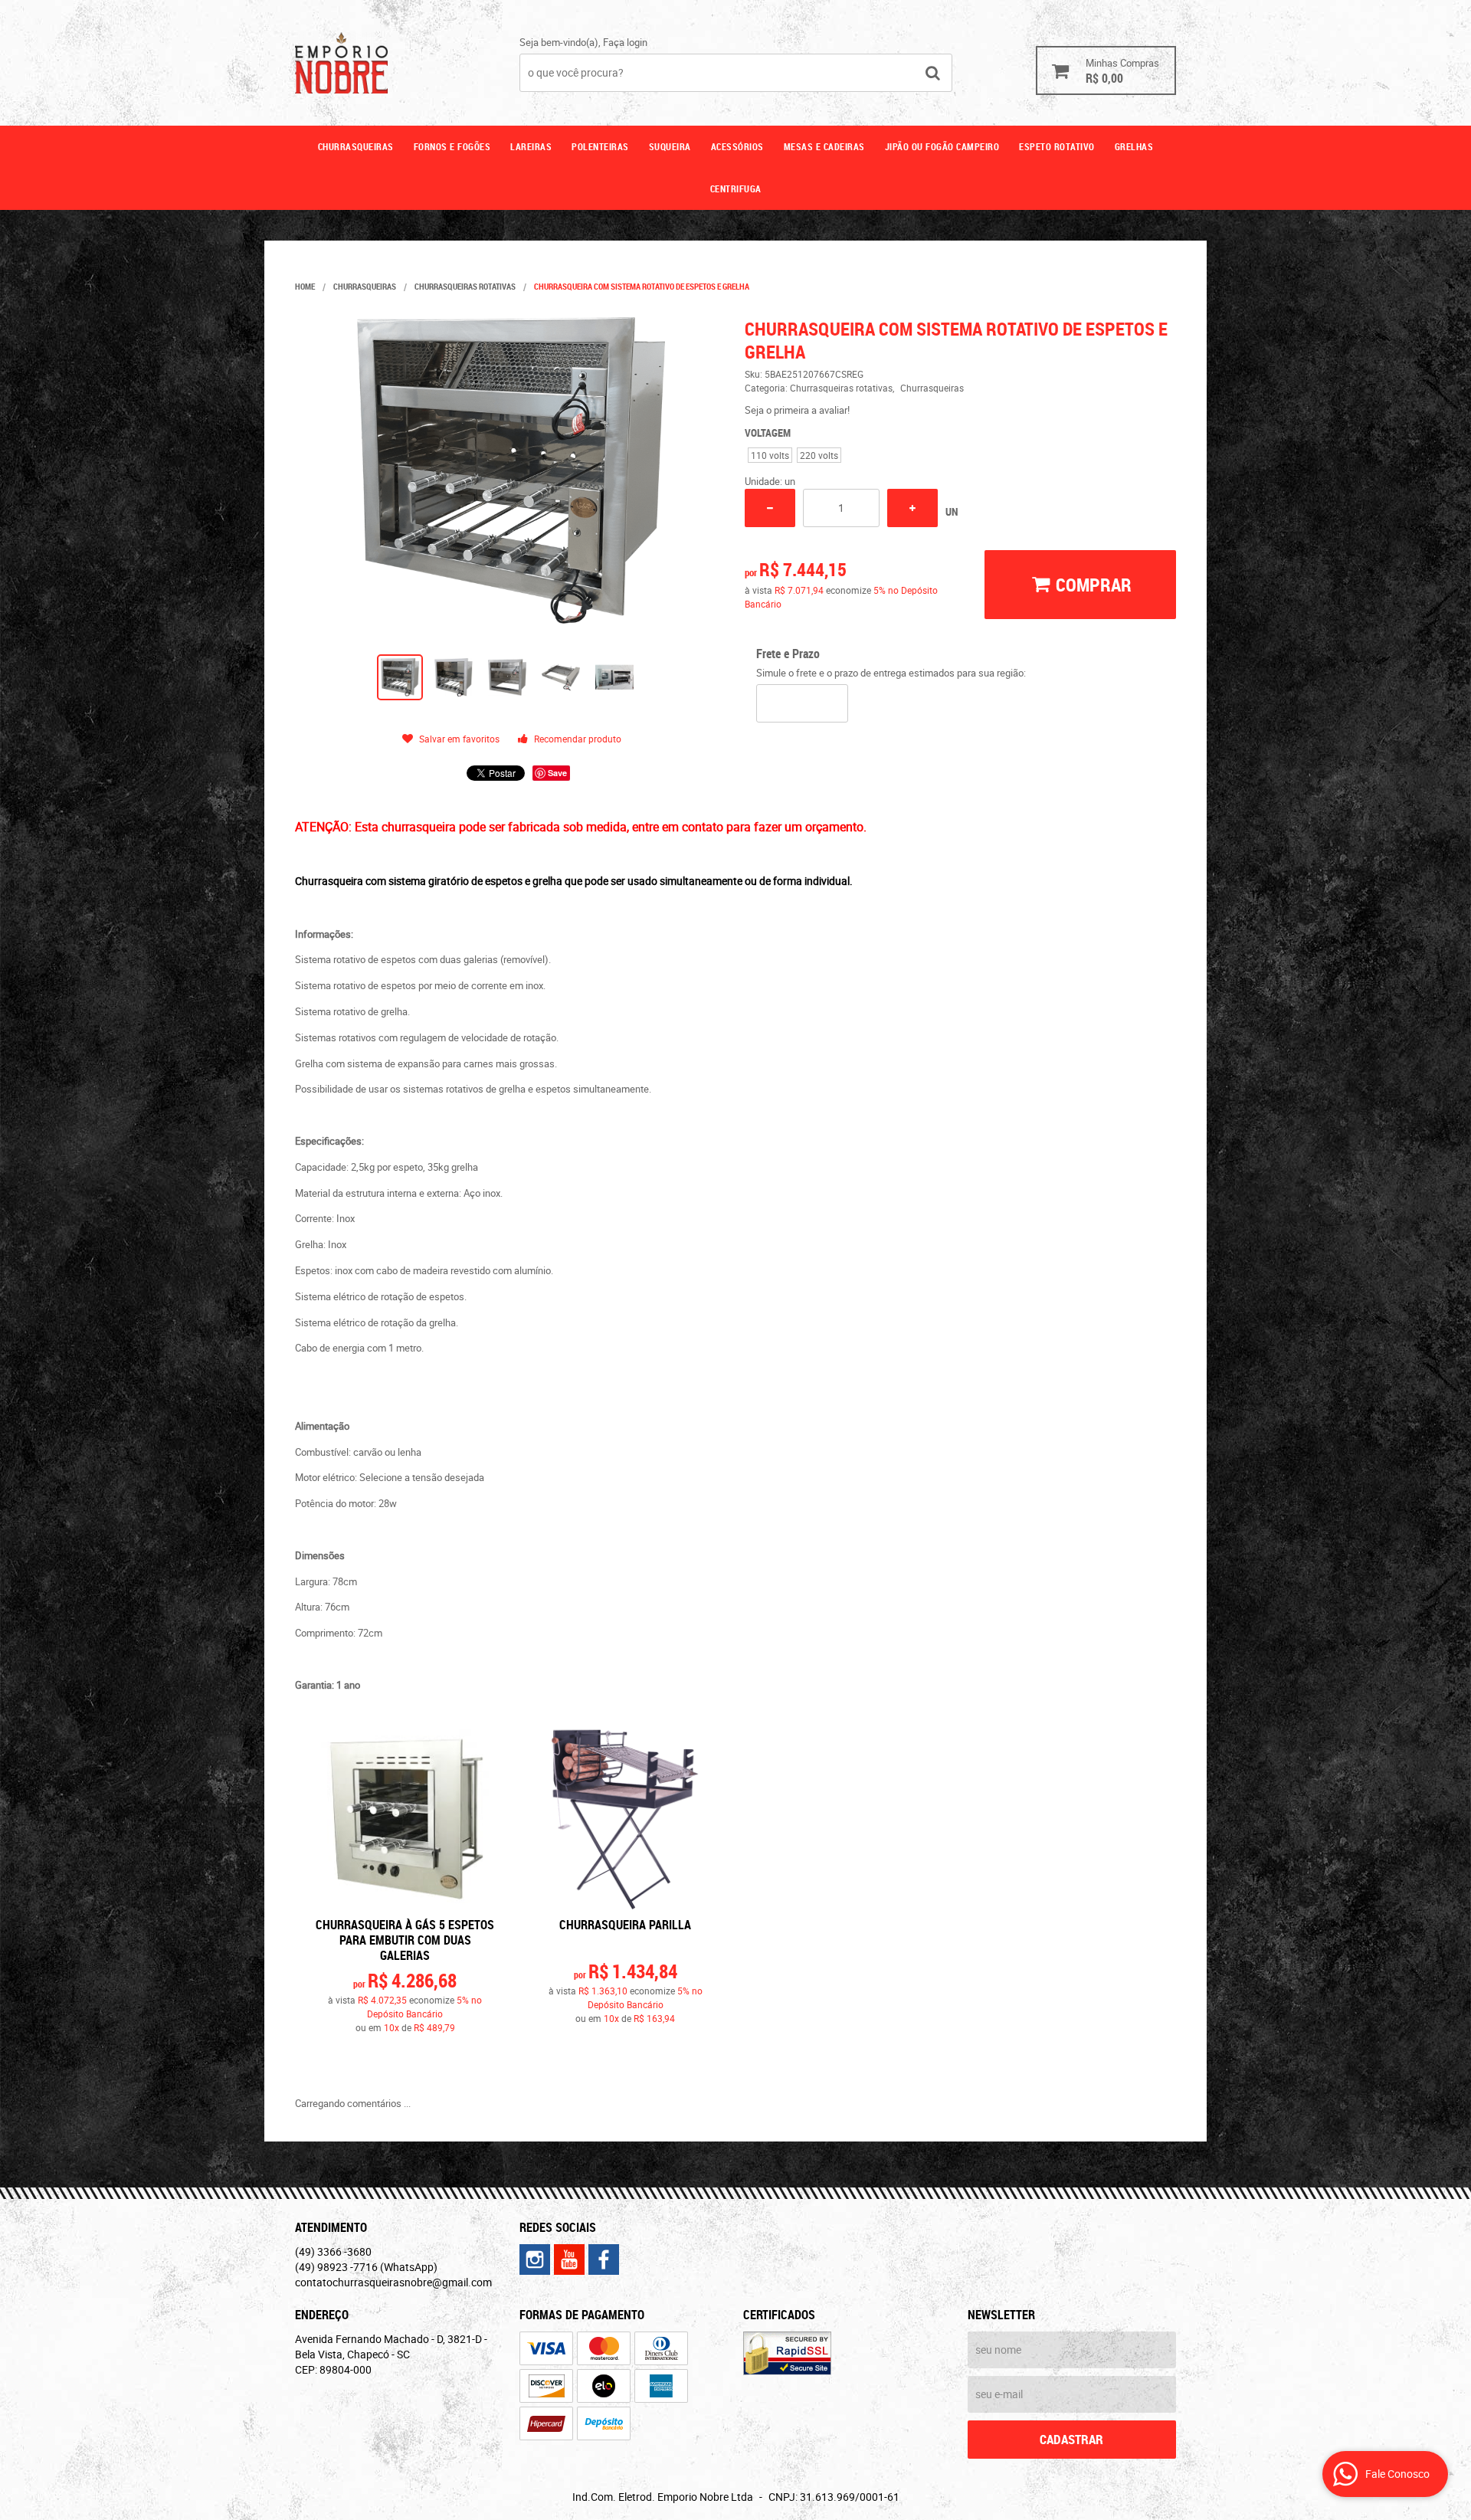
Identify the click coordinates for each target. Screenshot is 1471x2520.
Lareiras (531, 146)
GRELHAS (1134, 146)
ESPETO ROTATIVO (1057, 146)
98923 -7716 (366, 2267)
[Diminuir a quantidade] (770, 508)
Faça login (625, 42)
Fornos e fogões (452, 146)
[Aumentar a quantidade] (912, 508)
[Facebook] (604, 2259)
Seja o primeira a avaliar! (797, 410)
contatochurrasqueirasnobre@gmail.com (393, 2282)
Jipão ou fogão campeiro (942, 146)
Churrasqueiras (356, 146)
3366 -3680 (333, 2251)
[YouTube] (569, 2259)
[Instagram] (535, 2259)
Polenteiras (600, 146)
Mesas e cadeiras (824, 146)
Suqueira (670, 146)
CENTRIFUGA (736, 188)
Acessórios (737, 146)
